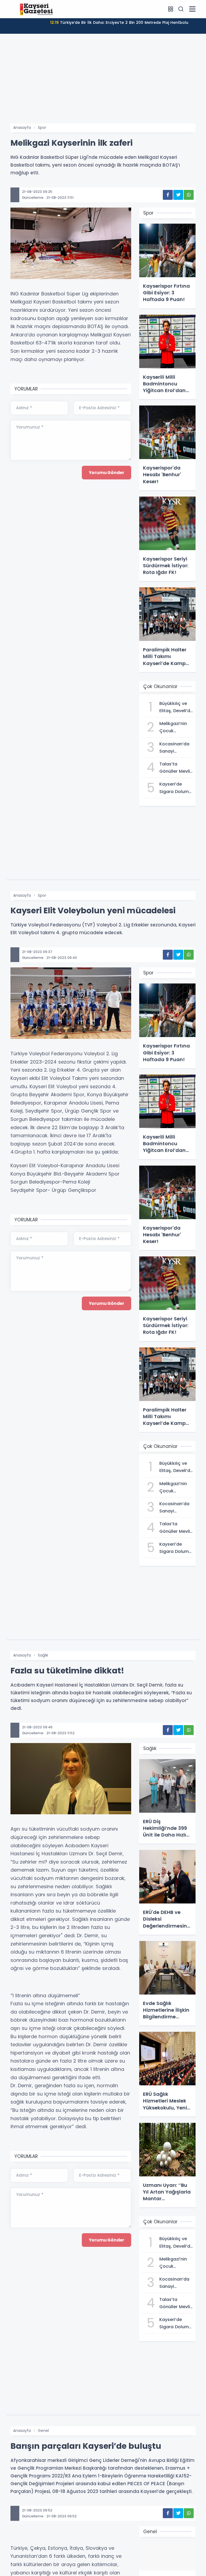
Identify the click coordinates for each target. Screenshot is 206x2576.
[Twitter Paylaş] (178, 195)
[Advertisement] (103, 83)
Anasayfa (22, 127)
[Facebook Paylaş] (168, 195)
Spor (42, 127)
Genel (43, 2431)
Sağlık (43, 1655)
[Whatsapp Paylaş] (189, 195)
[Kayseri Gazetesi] (37, 9)
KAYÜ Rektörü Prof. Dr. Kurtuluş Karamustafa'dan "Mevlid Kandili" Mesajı (119, 26)
